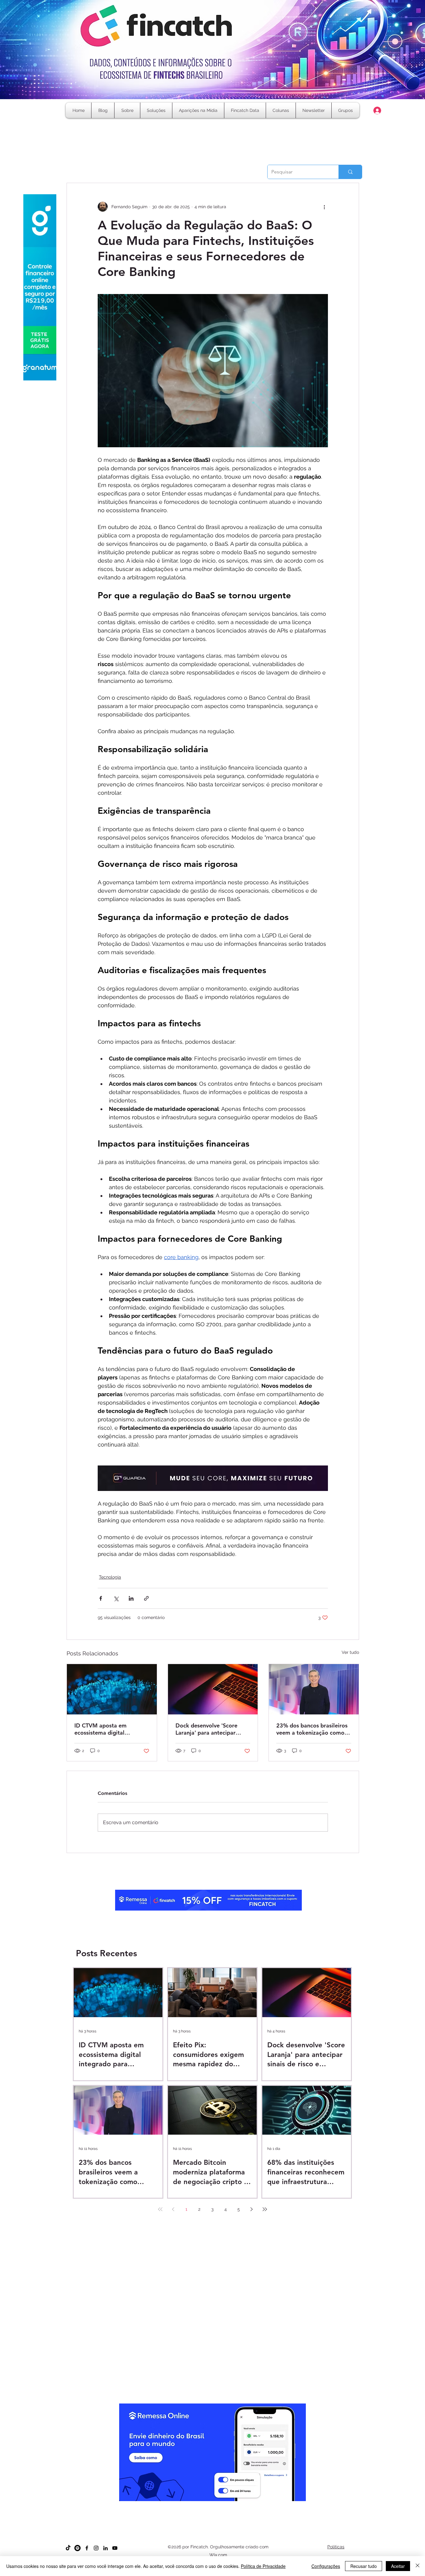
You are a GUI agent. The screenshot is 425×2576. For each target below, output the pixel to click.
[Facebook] (87, 2548)
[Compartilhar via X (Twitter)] (116, 1598)
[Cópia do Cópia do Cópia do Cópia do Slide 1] (218, 2506)
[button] (281, 110)
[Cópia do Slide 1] (196, 2506)
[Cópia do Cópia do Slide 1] (207, 2506)
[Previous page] (173, 2209)
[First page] (160, 2209)
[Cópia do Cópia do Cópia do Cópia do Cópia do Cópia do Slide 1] (229, 2506)
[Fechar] (418, 2566)
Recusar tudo (364, 2566)
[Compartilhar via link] (146, 1598)
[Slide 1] (190, 2506)
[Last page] (265, 2209)
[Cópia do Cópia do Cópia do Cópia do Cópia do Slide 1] (224, 2506)
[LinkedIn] (105, 2548)
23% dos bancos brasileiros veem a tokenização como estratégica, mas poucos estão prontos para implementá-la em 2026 (312, 1729)
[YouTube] (115, 2548)
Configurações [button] (326, 2566)
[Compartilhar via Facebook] (101, 1598)
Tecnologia (110, 1577)
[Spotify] (77, 2548)
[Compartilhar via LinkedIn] (131, 1598)
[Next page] (252, 2209)
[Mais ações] (324, 207)
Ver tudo (350, 1652)
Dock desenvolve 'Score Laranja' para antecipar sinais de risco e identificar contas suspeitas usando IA (210, 1729)
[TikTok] (68, 2548)
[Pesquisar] (350, 172)
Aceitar (398, 2566)
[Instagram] (96, 2548)
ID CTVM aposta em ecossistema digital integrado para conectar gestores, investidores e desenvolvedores (106, 1729)
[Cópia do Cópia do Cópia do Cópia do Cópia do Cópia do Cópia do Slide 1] (235, 2506)
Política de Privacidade (263, 2566)
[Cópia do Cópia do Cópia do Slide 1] (213, 2506)
